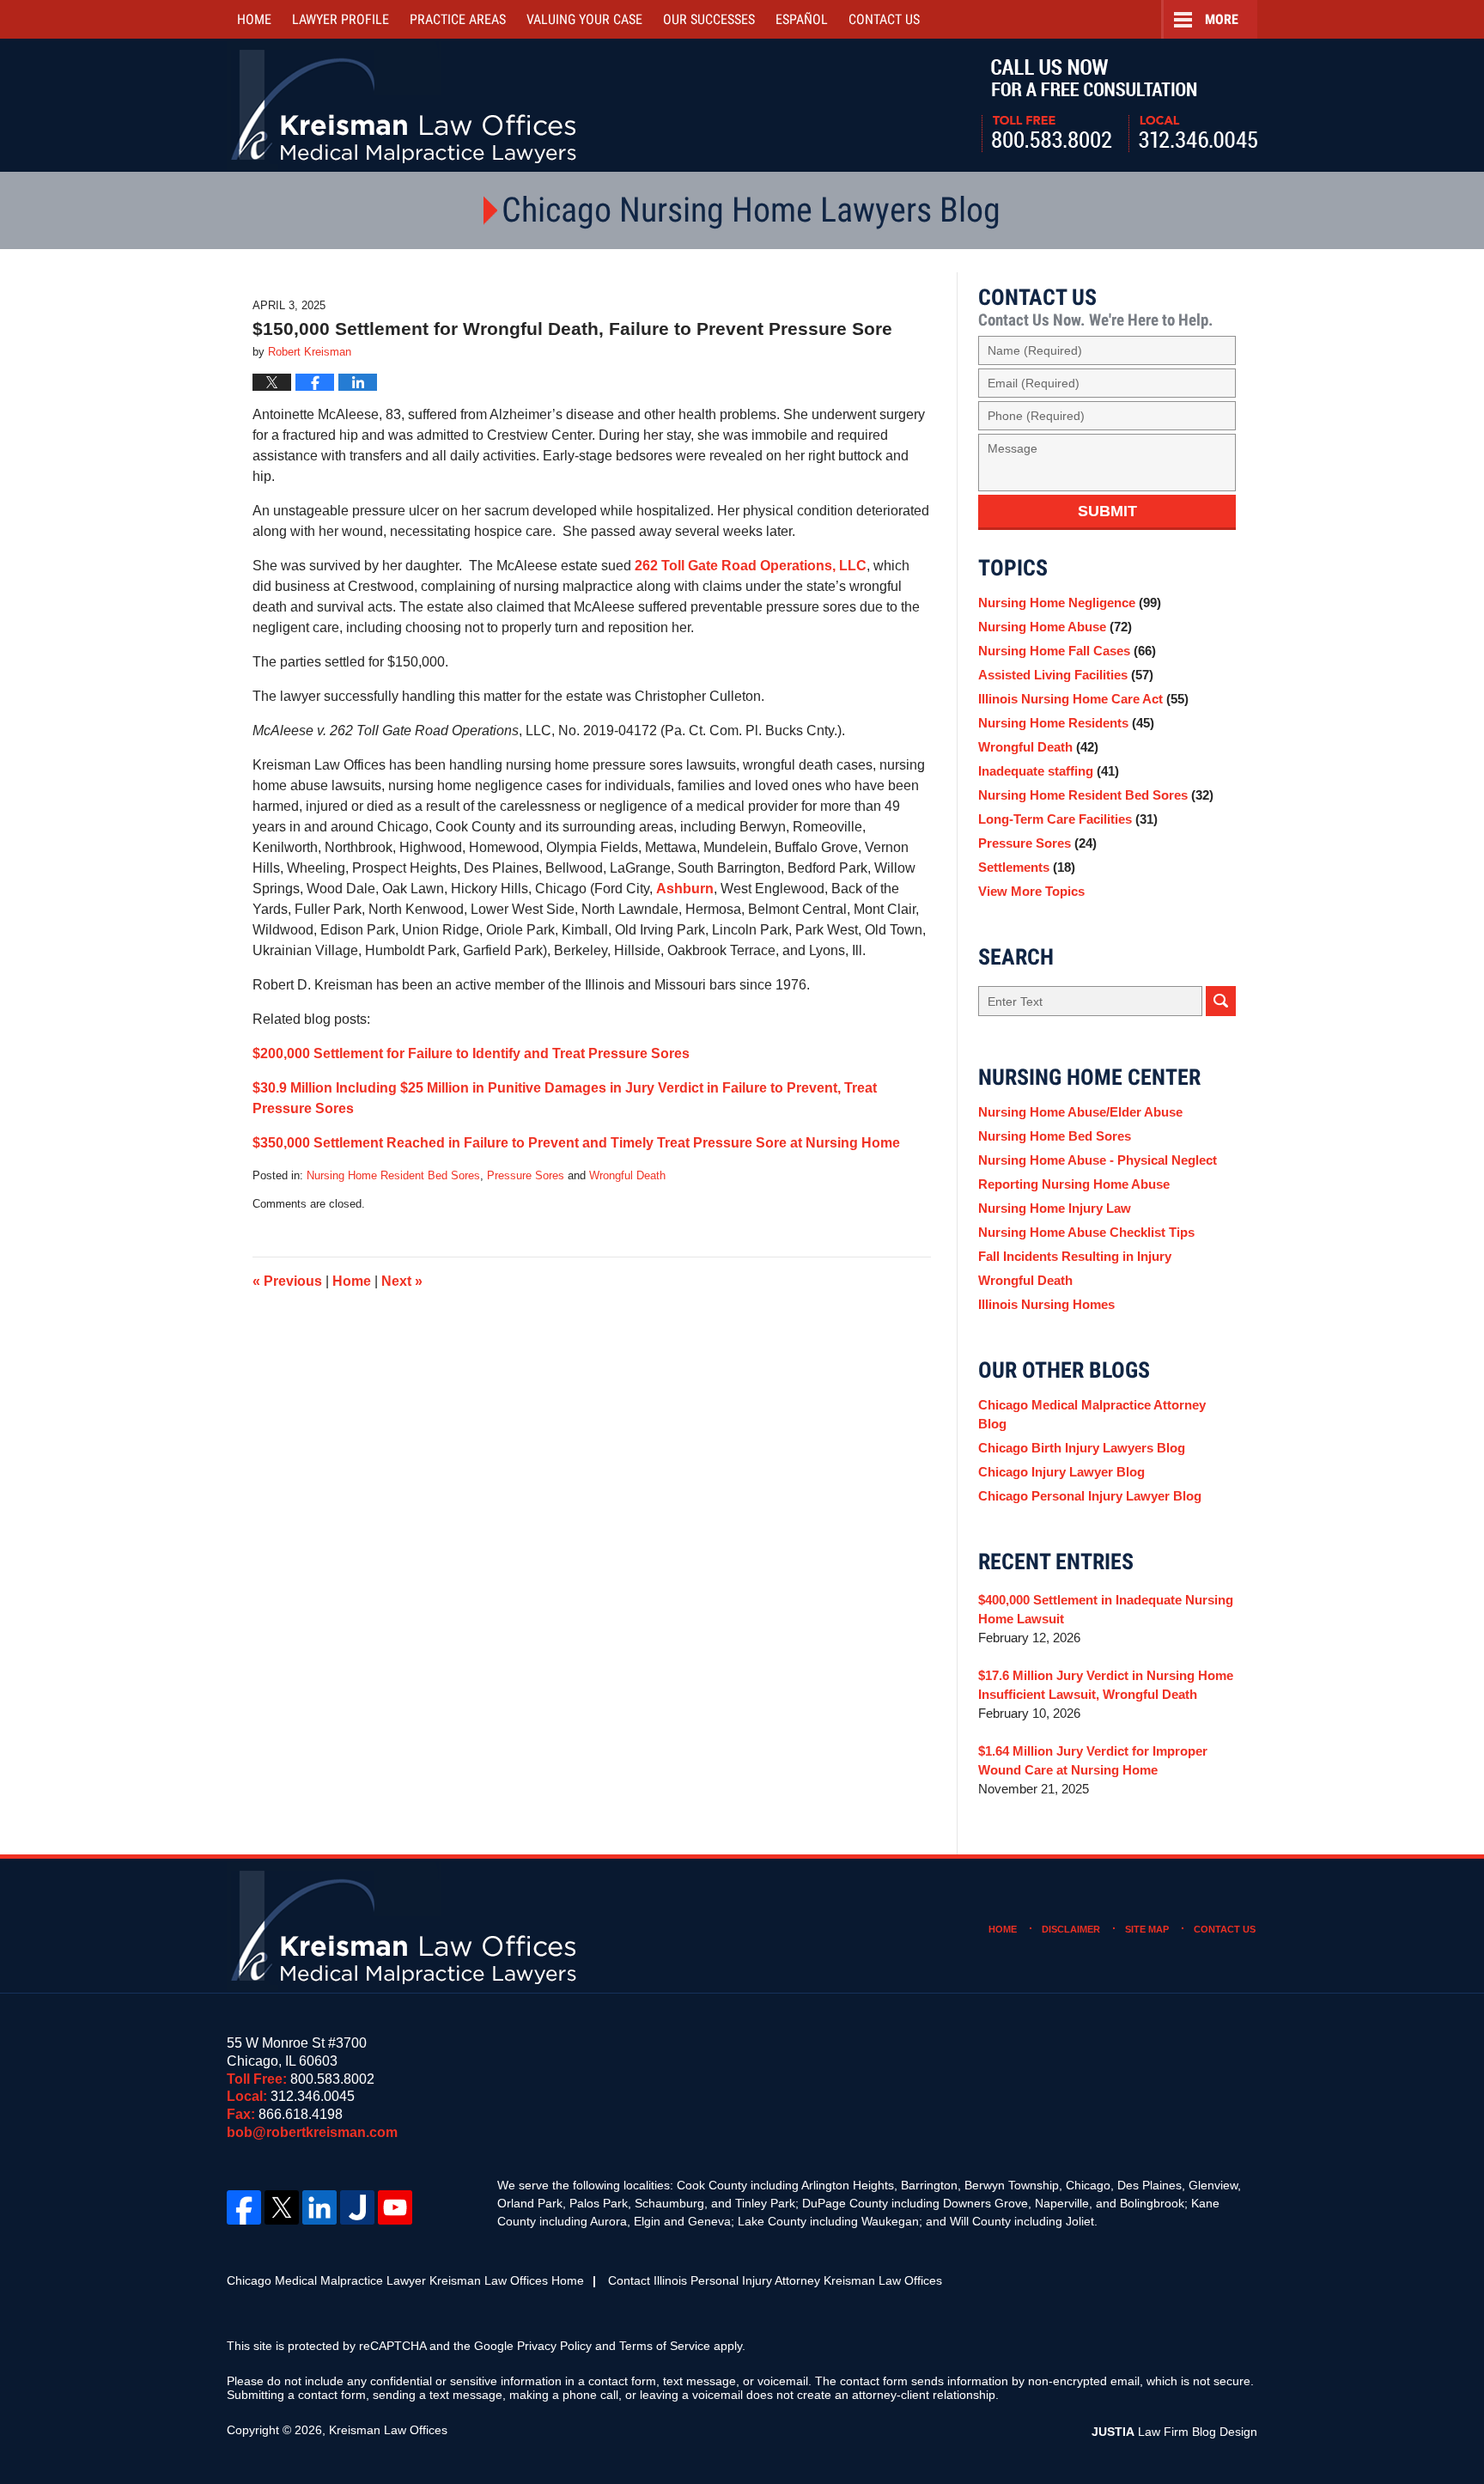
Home (254, 19)
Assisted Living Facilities (1066, 675)
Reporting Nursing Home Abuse (1074, 1184)
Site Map (1147, 1929)
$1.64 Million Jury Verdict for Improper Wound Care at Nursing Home (1093, 1760)
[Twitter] (282, 2207)
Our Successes (709, 19)
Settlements (1027, 867)
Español (802, 19)
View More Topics (1031, 891)
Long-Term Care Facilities (1068, 819)
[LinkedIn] (319, 2207)
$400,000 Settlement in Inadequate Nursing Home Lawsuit (1106, 1609)
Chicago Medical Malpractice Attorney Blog (1092, 1414)
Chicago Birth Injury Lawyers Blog (1082, 1448)
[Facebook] (244, 2207)
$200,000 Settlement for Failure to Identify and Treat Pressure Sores (471, 1053)
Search (1221, 1001)
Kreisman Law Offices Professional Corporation (405, 105)
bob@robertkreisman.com (312, 2132)
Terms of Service (665, 2346)
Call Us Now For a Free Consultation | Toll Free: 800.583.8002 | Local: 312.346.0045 (1119, 106)
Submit (1107, 511)
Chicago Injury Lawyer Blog (1061, 1472)
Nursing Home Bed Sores (1055, 1136)
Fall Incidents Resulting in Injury (1075, 1256)
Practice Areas (458, 19)
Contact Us (1225, 1929)
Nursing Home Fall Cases (1067, 651)
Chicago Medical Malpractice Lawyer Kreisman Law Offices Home (405, 2280)
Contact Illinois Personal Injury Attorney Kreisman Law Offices (775, 2280)
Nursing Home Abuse (1055, 627)
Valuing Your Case (584, 19)
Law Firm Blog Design (1174, 2432)
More (1222, 19)
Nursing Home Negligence (1070, 603)
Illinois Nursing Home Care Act (1083, 699)
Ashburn (685, 889)
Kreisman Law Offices (388, 2430)
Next (402, 1281)
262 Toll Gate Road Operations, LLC (751, 566)
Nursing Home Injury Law (1055, 1208)
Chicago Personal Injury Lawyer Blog (1090, 1496)
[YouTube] (395, 2207)
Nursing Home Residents (1066, 723)
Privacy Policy (554, 2346)
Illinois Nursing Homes (1046, 1304)
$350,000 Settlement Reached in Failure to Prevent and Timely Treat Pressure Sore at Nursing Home (576, 1143)
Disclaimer (1071, 1929)
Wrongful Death (627, 1175)
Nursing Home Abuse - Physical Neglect (1098, 1160)
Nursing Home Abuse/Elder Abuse (1080, 1112)
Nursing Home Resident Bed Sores (393, 1175)
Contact (884, 19)
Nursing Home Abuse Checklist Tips (1086, 1232)
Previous (287, 1281)
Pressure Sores (526, 1175)
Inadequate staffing (1049, 771)
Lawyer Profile (341, 19)
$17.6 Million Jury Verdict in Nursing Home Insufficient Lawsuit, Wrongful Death (1106, 1685)
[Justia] (357, 2207)
